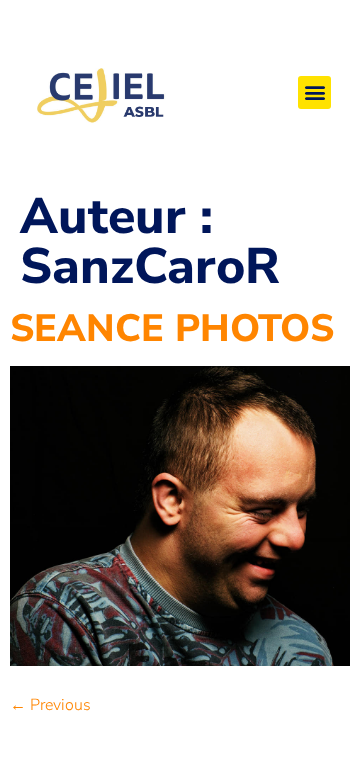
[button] (314, 92)
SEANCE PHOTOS (172, 328)
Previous (50, 705)
